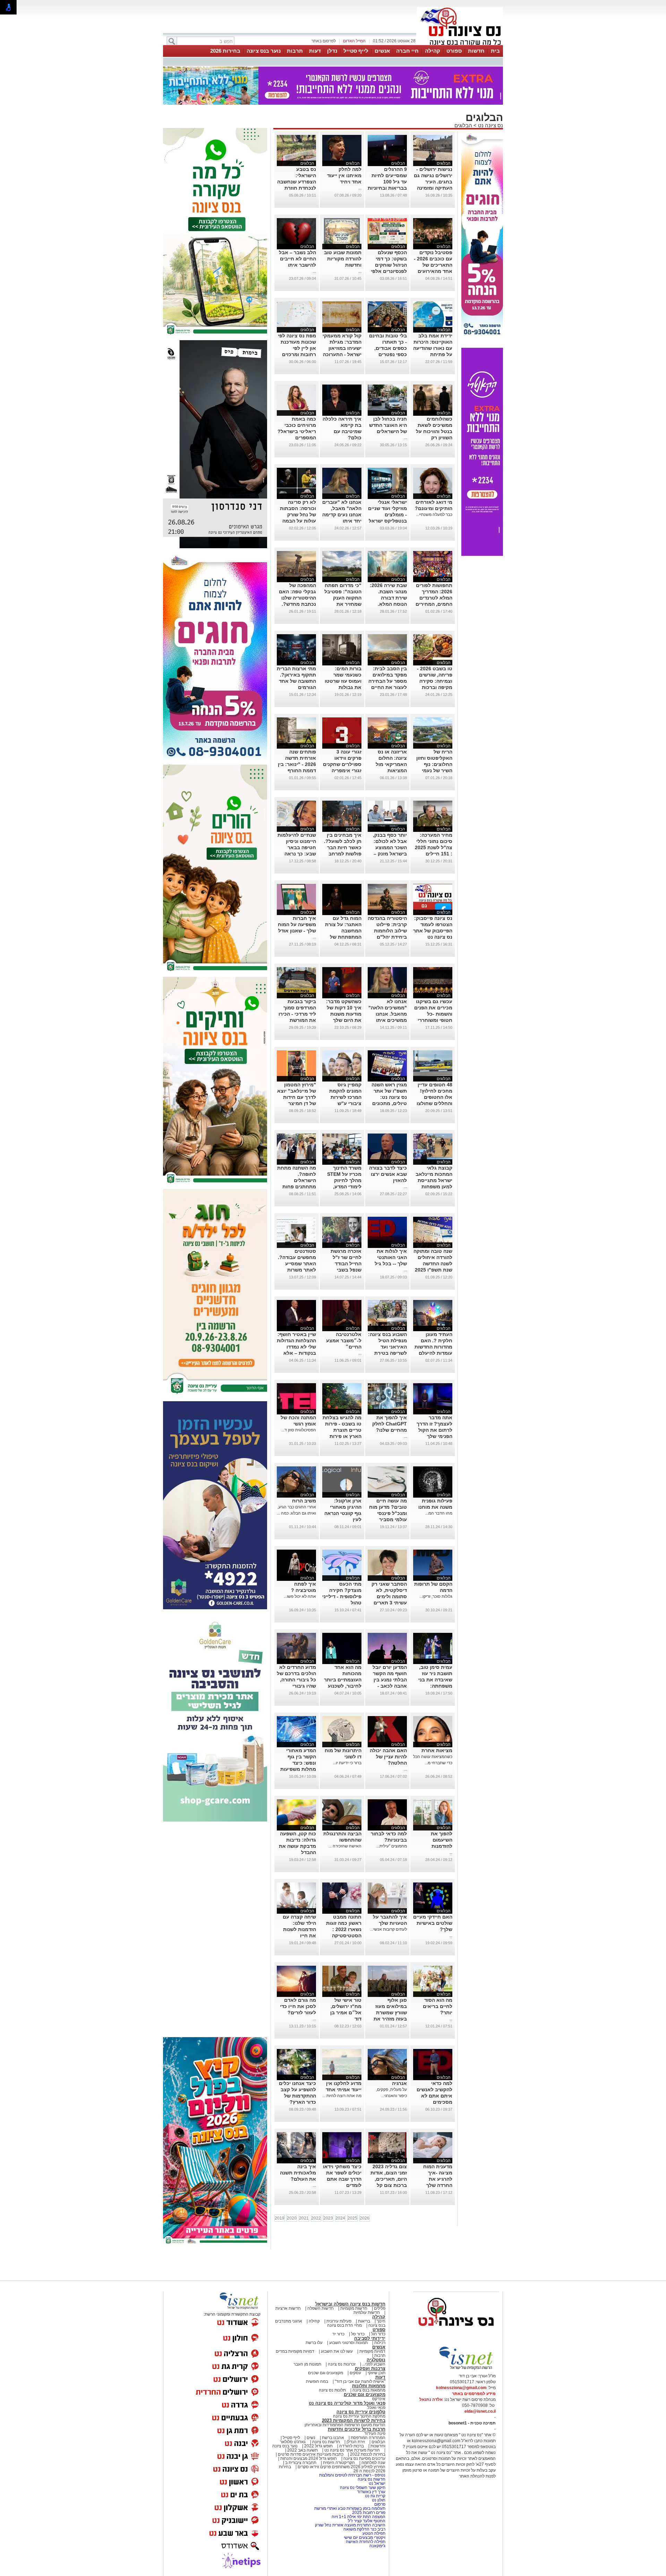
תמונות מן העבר (307, 2360)
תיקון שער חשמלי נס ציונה (363, 2484)
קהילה (433, 51)
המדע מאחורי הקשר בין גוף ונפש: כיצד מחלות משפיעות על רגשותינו (298, 1759)
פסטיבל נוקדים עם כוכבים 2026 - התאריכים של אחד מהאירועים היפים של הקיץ (433, 261)
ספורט (454, 51)
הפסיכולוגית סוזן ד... (299, 1426)
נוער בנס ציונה (264, 51)
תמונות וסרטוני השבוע (348, 2339)
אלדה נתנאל (431, 2396)
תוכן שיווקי (377, 2369)
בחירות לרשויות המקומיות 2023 (354, 2417)
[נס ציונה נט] (456, 2329)
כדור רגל (378, 2330)
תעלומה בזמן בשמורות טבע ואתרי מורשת (350, 2505)
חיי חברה (407, 51)
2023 (328, 2214)
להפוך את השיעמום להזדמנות (442, 1836)
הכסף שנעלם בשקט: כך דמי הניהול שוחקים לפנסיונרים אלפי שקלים (389, 261)
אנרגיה (399, 2079)
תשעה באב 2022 (302, 2446)
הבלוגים (463, 122)
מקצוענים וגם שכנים (326, 2369)
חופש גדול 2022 (318, 2442)
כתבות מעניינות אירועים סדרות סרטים (310, 2450)
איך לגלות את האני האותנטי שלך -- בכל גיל (391, 1253)
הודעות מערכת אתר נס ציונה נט (352, 2446)
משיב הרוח (304, 1497)
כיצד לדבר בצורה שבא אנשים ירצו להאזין (388, 1170)
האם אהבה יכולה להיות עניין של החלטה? (388, 1753)
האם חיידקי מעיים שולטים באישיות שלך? (433, 1919)
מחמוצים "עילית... (392, 1842)
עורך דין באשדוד (371, 2488)
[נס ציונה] (460, 44)
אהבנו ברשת (333, 2434)
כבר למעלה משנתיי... (434, 511)
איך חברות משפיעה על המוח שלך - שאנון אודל (297, 921)
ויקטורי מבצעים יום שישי (365, 2534)
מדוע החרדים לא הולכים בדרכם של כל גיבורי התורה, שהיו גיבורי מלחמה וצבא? (296, 1676)
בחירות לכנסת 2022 (367, 2450)
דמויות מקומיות (372, 2347)
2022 (316, 2214)
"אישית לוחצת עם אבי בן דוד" (360, 2378)
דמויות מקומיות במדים (295, 2347)
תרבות (295, 51)
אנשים (382, 51)
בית (495, 51)
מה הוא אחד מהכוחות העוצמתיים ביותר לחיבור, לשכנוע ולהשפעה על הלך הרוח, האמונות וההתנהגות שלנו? (342, 1682)
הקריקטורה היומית (339, 2459)
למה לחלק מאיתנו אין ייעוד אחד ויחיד (344, 172)
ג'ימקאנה (377, 2542)
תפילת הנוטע (374, 2530)
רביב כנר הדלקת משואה (364, 2525)
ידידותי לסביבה (370, 2334)
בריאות (364, 2317)
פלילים (380, 2304)
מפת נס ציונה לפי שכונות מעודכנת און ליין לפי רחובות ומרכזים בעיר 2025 (297, 344)
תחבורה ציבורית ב (301, 2459)
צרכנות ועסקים (370, 2365)
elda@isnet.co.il (480, 2407)
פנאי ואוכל (376, 2404)
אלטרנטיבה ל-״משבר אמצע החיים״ (344, 1337)
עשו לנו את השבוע (337, 2347)
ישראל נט (377, 2480)
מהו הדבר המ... (439, 1509)
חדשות (476, 51)
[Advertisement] (215, 1926)
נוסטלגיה (376, 2356)
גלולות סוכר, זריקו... (436, 1593)
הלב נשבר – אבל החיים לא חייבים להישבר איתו (297, 255)
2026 (365, 2214)
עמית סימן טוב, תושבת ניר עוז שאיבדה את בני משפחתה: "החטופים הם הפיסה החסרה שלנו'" (435, 1682)
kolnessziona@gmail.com (461, 2384)
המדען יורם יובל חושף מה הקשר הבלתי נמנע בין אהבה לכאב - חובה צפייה (390, 1676)
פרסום (379, 2500)
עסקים (355, 2369)
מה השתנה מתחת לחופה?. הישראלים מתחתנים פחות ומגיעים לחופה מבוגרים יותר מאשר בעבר (297, 1183)
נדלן (332, 51)
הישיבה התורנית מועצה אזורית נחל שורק (350, 2521)
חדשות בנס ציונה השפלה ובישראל (350, 2300)
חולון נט (378, 2496)
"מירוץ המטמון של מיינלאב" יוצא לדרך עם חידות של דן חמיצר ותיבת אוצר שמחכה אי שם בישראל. (297, 1100)
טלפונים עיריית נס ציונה (361, 2408)
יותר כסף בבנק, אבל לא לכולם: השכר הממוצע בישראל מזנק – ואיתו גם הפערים (388, 844)
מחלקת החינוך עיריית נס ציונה (359, 2412)
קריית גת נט (375, 2492)
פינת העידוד (375, 2430)
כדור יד (338, 2330)
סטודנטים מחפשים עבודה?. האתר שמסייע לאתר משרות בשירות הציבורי (297, 1260)
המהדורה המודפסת (368, 2434)
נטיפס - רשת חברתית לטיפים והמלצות (352, 2471)
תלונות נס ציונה (332, 2386)
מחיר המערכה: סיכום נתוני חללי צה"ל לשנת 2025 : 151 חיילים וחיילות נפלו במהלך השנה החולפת (434, 850)
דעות (315, 51)
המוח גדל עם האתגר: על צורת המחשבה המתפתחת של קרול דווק (343, 927)
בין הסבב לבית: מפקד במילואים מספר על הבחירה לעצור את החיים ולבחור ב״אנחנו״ (388, 677)
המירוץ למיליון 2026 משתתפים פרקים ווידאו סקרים (341, 2463)
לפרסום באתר (324, 41)
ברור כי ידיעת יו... (347, 1759)
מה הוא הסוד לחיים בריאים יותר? (438, 2002)
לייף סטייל (356, 51)
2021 (304, 2214)
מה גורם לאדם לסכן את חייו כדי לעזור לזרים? (298, 2002)
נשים (311, 2434)
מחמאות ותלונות (369, 2382)
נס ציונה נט (490, 122)
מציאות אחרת (437, 1747)
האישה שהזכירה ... (345, 1842)
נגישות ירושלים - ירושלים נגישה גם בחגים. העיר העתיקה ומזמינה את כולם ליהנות (433, 178)
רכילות (380, 2339)
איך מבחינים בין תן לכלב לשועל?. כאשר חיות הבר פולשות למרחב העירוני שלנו (343, 844)
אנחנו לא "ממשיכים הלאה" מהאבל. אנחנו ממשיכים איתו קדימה (388, 1010)
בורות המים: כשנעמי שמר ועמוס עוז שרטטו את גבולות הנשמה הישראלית (342, 677)
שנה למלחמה (373, 2459)
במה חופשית (317, 2378)
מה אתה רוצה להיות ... (342, 2092)
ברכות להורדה (352, 2442)
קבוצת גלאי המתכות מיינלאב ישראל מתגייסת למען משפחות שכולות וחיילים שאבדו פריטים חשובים (434, 1183)
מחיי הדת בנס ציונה (344, 2321)
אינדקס (379, 2395)
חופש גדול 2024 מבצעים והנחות (308, 2455)
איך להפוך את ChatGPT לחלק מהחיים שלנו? (390, 1420)
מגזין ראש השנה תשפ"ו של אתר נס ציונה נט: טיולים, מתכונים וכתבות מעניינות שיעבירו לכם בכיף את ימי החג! (387, 1100)
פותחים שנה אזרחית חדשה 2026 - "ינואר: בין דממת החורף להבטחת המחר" (297, 760)
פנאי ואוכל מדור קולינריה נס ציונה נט (347, 2399)
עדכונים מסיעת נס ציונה (364, 2455)
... (360, 184)
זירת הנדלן (355, 2438)
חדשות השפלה (321, 2304)
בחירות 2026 (225, 51)
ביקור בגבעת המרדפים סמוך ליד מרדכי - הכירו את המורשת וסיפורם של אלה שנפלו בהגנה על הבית (297, 1016)
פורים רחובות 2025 (369, 2509)
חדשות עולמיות (367, 2309)
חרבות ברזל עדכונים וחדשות (357, 2425)
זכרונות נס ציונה (342, 2360)
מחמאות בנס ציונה (368, 2386)
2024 (340, 2214)
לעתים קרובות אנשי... (388, 1925)
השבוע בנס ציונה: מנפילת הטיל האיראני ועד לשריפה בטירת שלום (387, 1343)
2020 (292, 2214)
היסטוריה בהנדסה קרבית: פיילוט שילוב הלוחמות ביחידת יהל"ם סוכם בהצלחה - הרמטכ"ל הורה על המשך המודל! (387, 933)
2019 (280, 2214)
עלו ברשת (314, 2339)
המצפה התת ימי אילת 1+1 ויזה (358, 2513)
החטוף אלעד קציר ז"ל (367, 2517)
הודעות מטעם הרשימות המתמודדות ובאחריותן (345, 2421)
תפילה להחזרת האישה (366, 2538)
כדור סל (358, 2330)
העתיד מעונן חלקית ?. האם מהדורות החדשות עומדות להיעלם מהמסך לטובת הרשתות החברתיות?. (433, 1349)
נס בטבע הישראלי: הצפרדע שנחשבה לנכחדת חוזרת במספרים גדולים (297, 178)
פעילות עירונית (339, 2317)
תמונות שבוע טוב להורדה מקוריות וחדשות (343, 255)
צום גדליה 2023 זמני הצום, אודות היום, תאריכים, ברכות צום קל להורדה (389, 2175)
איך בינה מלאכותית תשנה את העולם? (298, 2169)
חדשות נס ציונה (326, 2438)
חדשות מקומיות (354, 2304)
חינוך (381, 2317)
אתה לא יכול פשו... (300, 1593)
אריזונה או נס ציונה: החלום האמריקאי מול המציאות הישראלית (391, 760)
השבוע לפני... (374, 2360)
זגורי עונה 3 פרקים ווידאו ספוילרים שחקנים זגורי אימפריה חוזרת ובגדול (342, 760)
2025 (352, 2214)
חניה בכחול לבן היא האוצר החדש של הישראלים (388, 421)
